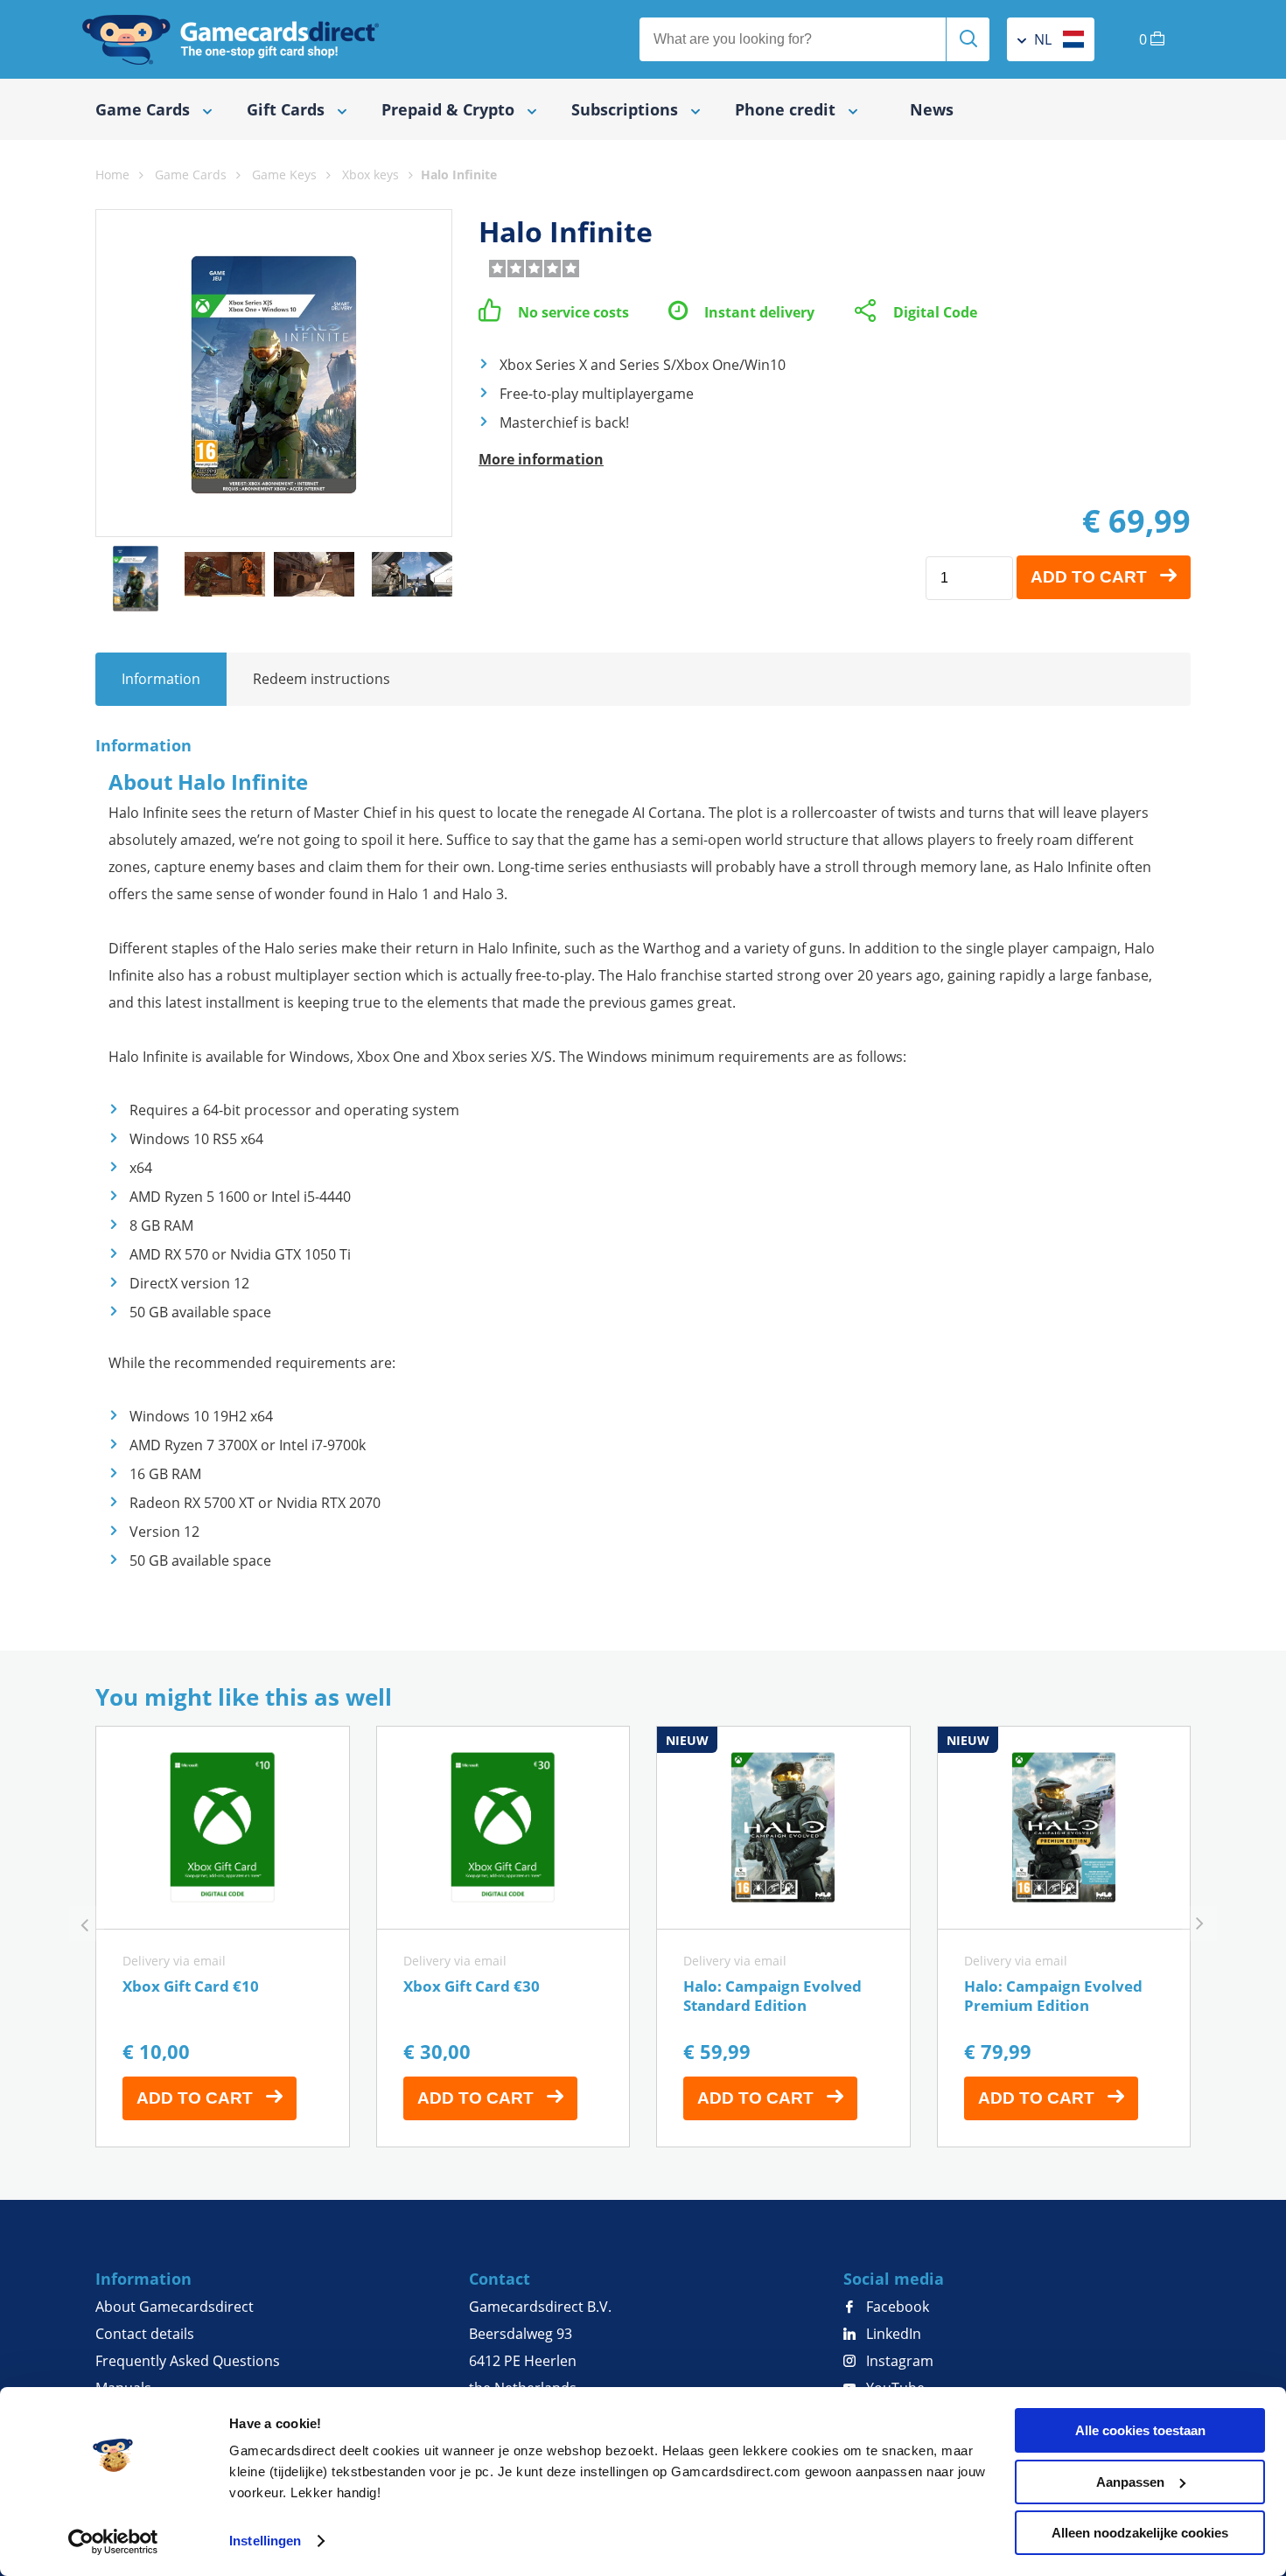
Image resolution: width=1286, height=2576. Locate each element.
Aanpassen (1130, 2482)
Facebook (896, 2307)
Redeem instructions (321, 679)
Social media (894, 2279)
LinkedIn (892, 2334)
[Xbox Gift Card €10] (223, 1937)
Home (112, 175)
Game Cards (191, 175)
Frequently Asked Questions (188, 2361)
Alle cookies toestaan (1140, 2430)
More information (541, 459)
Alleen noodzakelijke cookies (1140, 2533)
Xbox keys (370, 175)
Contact (500, 2279)
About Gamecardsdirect (175, 2307)
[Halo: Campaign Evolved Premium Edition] (1064, 1937)
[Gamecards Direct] (231, 39)
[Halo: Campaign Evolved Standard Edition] (783, 1937)
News (932, 109)
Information (161, 679)
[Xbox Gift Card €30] (503, 1937)
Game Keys (284, 175)
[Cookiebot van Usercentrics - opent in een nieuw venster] (113, 2542)
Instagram (898, 2361)
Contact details (145, 2334)
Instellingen (265, 2541)
